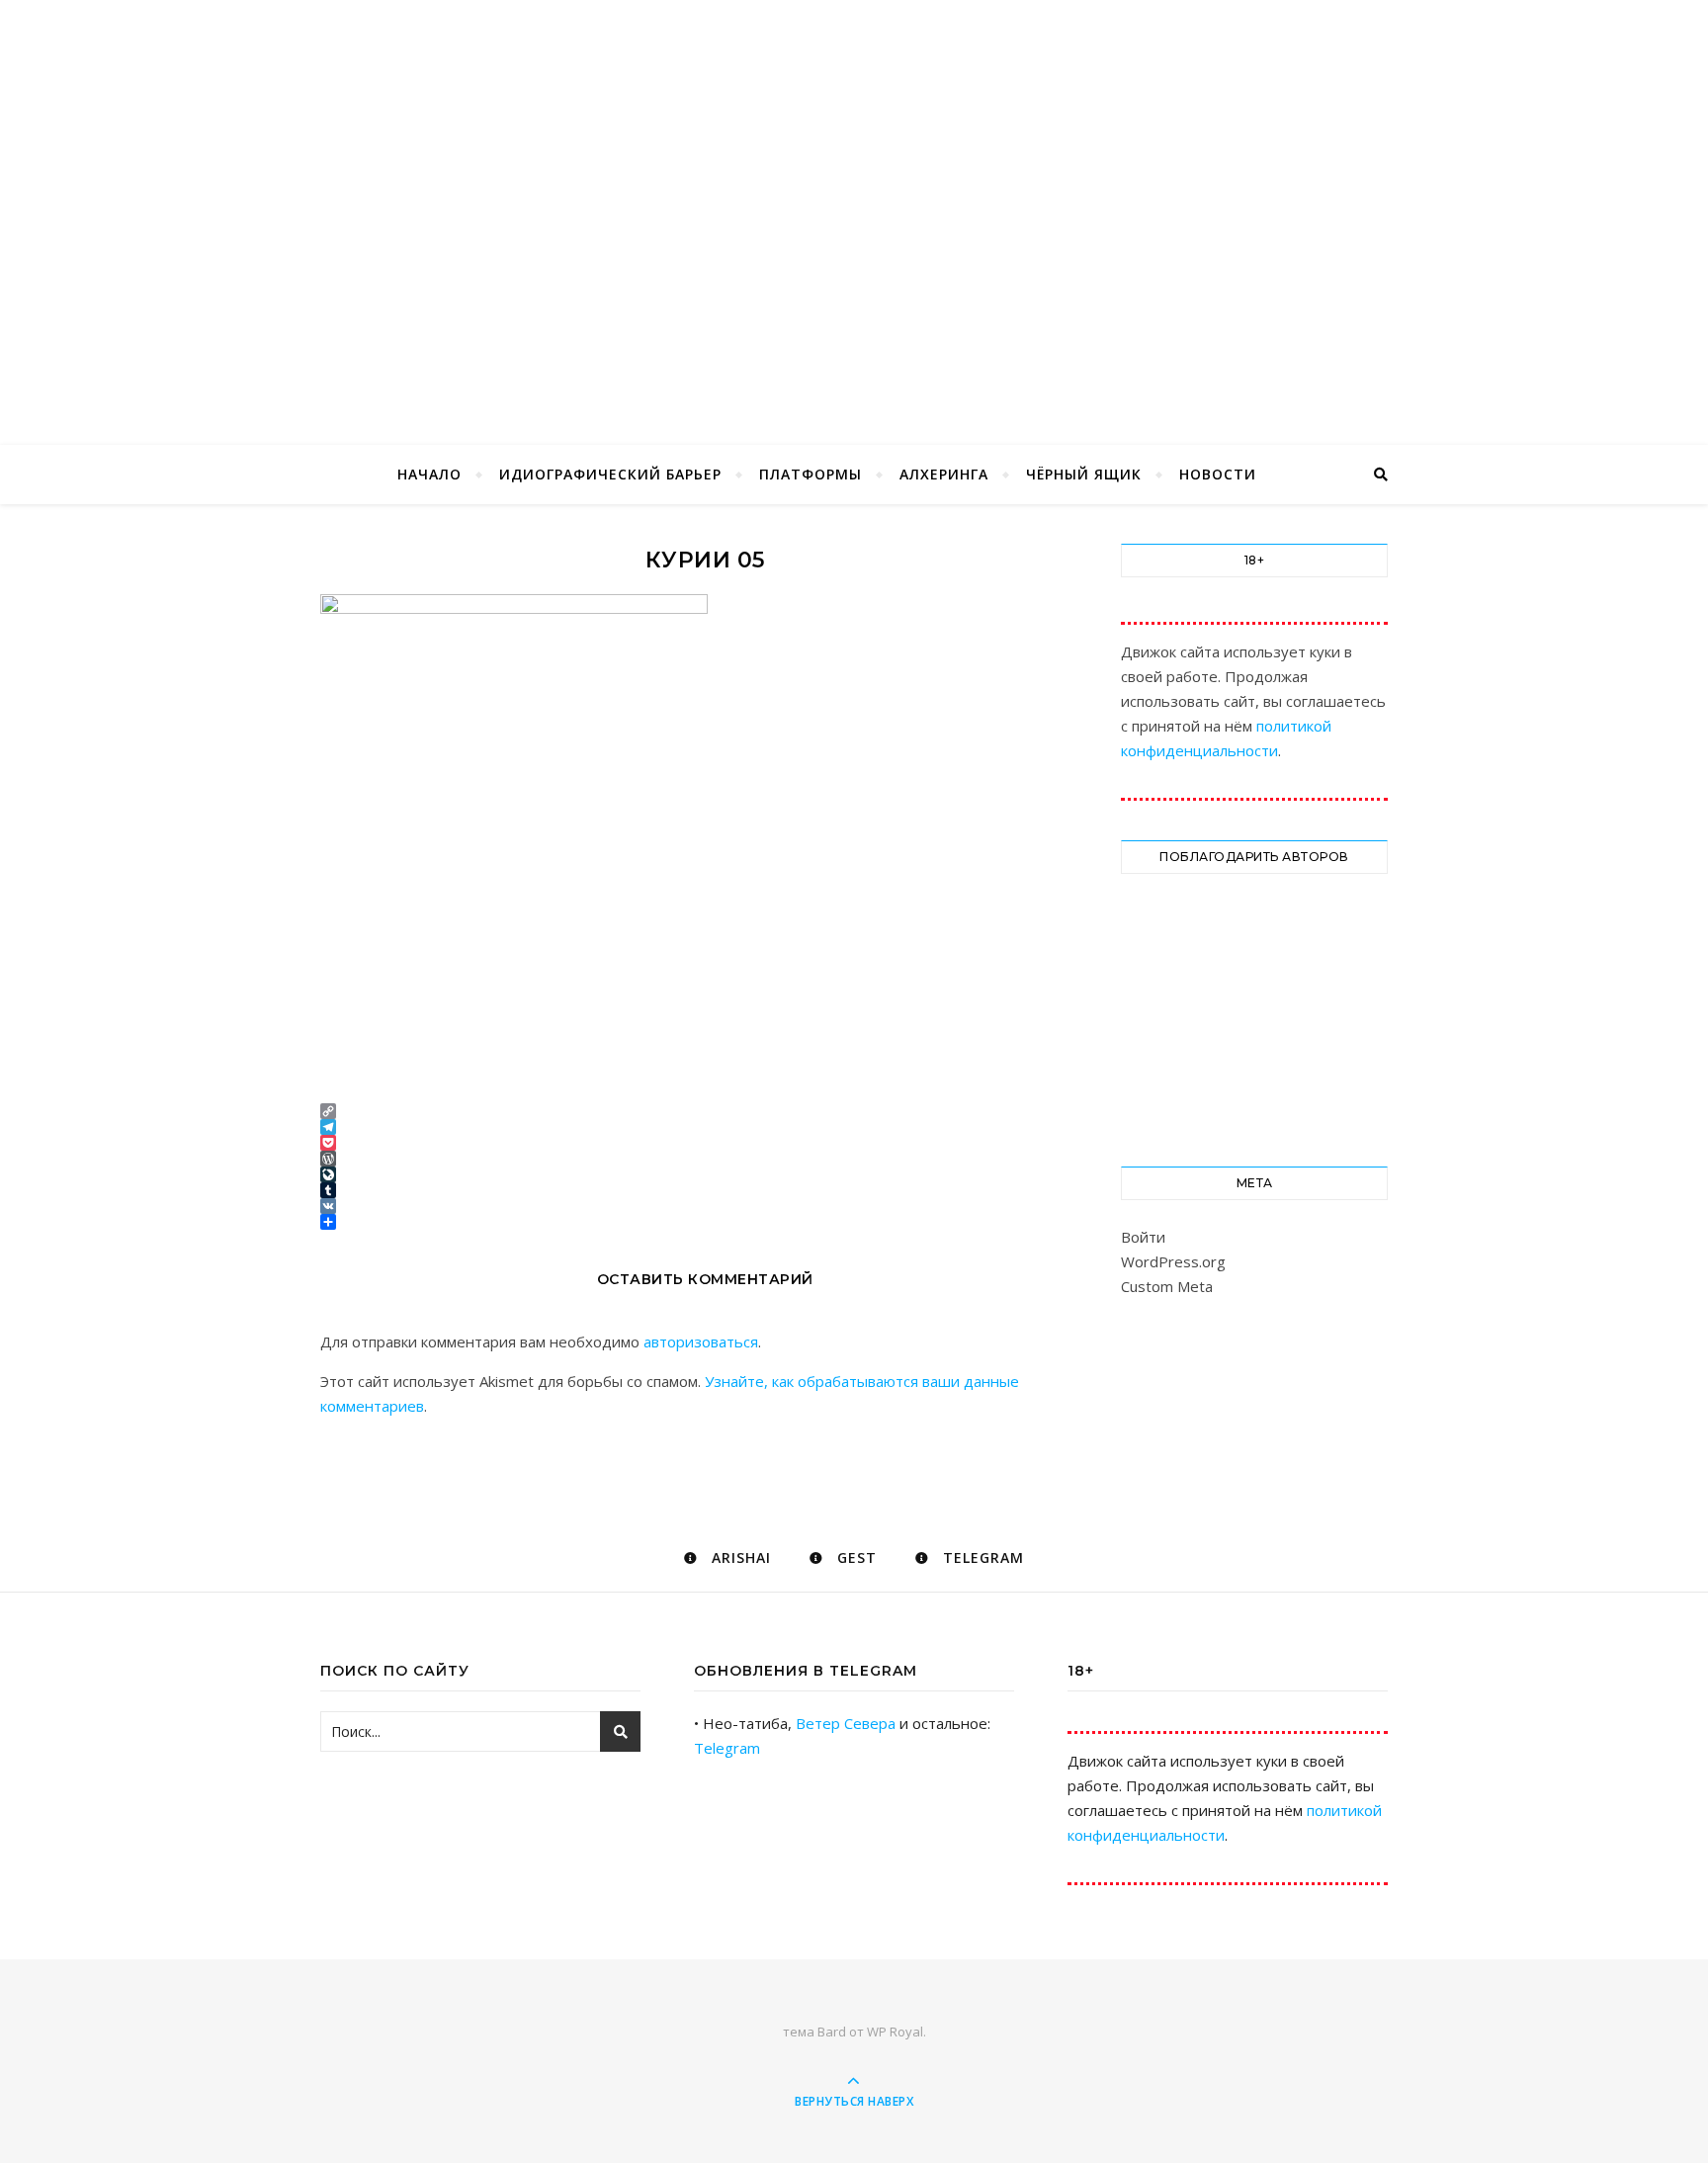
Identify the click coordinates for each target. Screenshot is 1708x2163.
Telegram (727, 1748)
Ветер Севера (846, 1723)
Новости (1218, 474)
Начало (429, 474)
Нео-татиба (854, 190)
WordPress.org (1173, 1261)
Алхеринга (944, 474)
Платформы (811, 474)
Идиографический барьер (610, 474)
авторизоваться (701, 1341)
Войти (1143, 1237)
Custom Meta (1167, 1286)
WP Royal (895, 2032)
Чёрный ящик (1084, 474)
